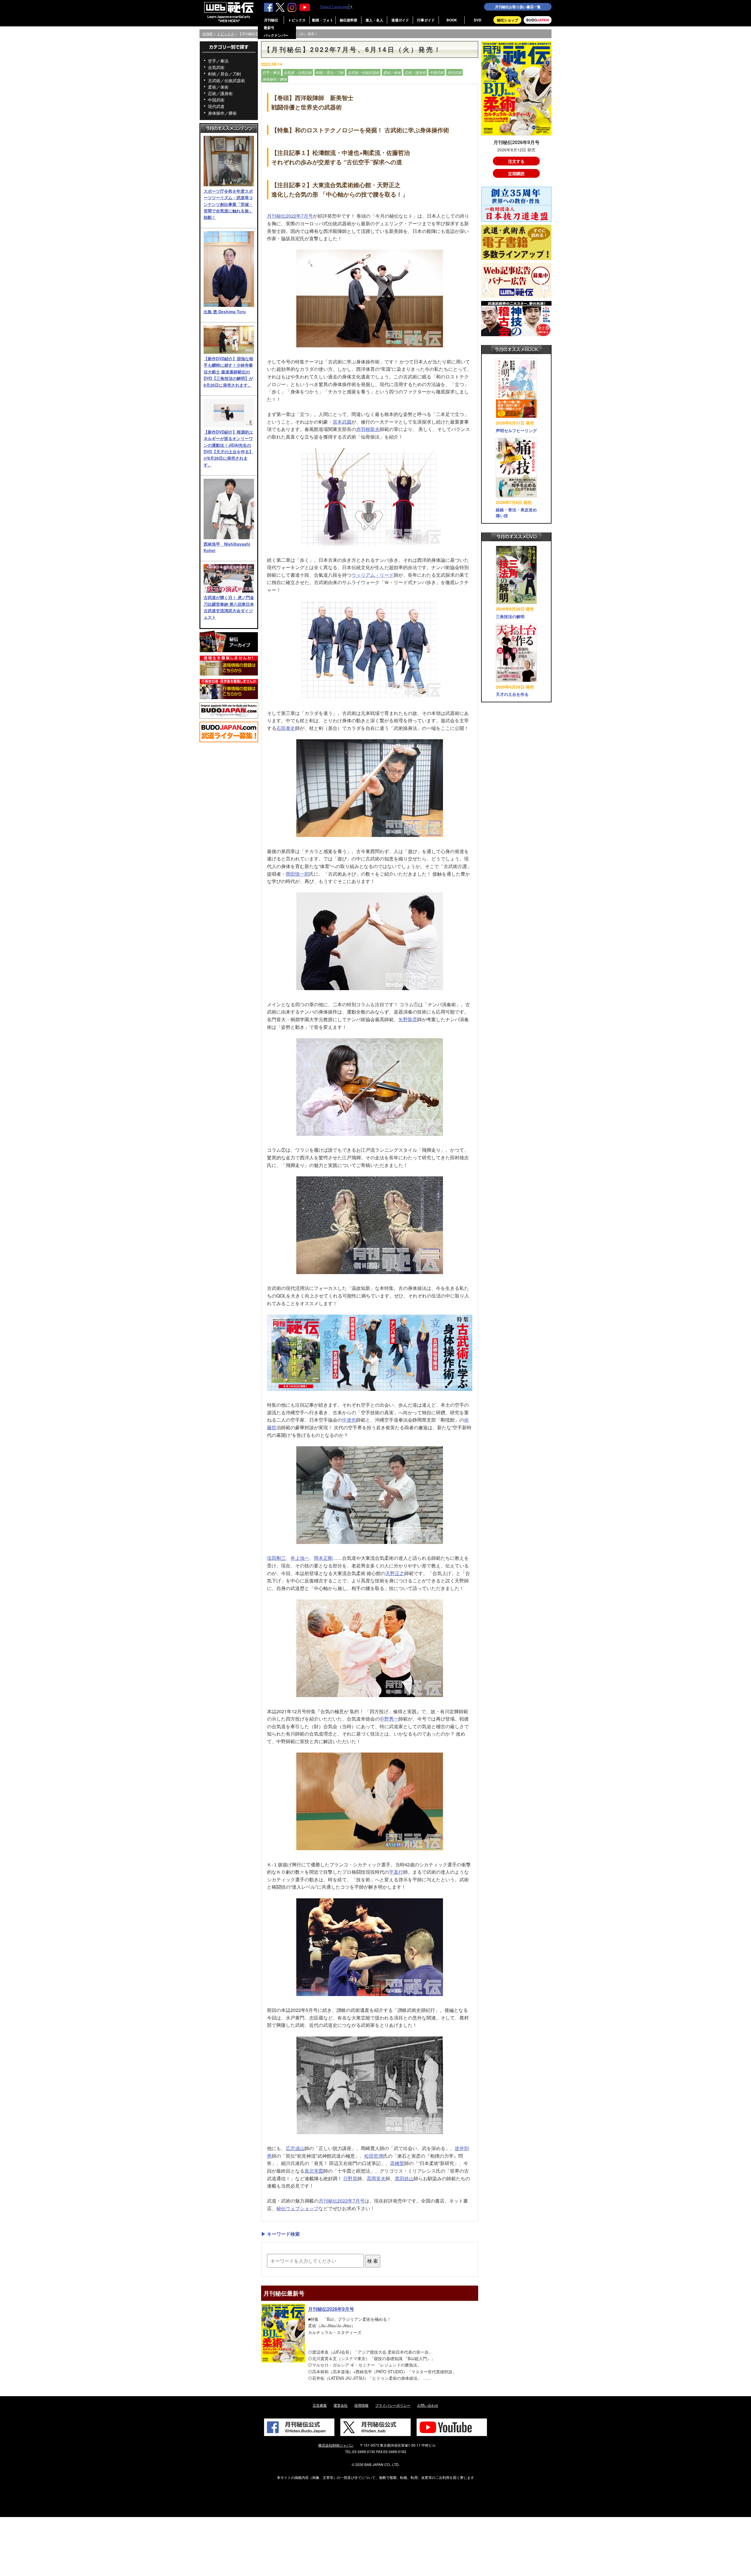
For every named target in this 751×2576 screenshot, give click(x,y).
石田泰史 (286, 728)
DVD (478, 20)
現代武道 (216, 106)
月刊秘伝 (271, 20)
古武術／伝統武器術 (226, 80)
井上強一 (300, 1558)
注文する (516, 161)
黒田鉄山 (404, 2178)
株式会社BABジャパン (336, 2445)
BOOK (452, 20)
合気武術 (216, 67)
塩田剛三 (276, 1558)
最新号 (269, 28)
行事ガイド (426, 20)
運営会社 (341, 2405)
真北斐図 (314, 2171)
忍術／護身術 (220, 93)
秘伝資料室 (349, 20)
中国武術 (216, 100)
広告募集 (320, 2405)
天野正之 (395, 1573)
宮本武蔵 (342, 422)
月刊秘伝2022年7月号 (290, 216)
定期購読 (516, 173)
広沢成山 (295, 2148)
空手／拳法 (218, 61)
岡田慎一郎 (297, 874)
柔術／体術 (218, 87)
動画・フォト (323, 20)
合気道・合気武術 (298, 72)
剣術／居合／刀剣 (224, 74)
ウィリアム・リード (373, 575)
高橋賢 (397, 2163)
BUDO (538, 20)
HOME (208, 34)
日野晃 (350, 2178)
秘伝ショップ (508, 20)
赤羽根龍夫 (368, 429)
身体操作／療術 (222, 113)
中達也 (349, 1420)
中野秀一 (389, 1719)
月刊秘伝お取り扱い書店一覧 (518, 7)
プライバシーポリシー (393, 2405)
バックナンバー (276, 35)
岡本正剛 (323, 1558)
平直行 (396, 1872)
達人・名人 (374, 20)
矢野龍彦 (408, 1019)
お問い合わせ (428, 2405)
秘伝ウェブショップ (297, 2208)
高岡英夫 (376, 2178)
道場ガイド (400, 20)
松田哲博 (374, 2156)
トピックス (297, 20)
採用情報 (361, 2405)
